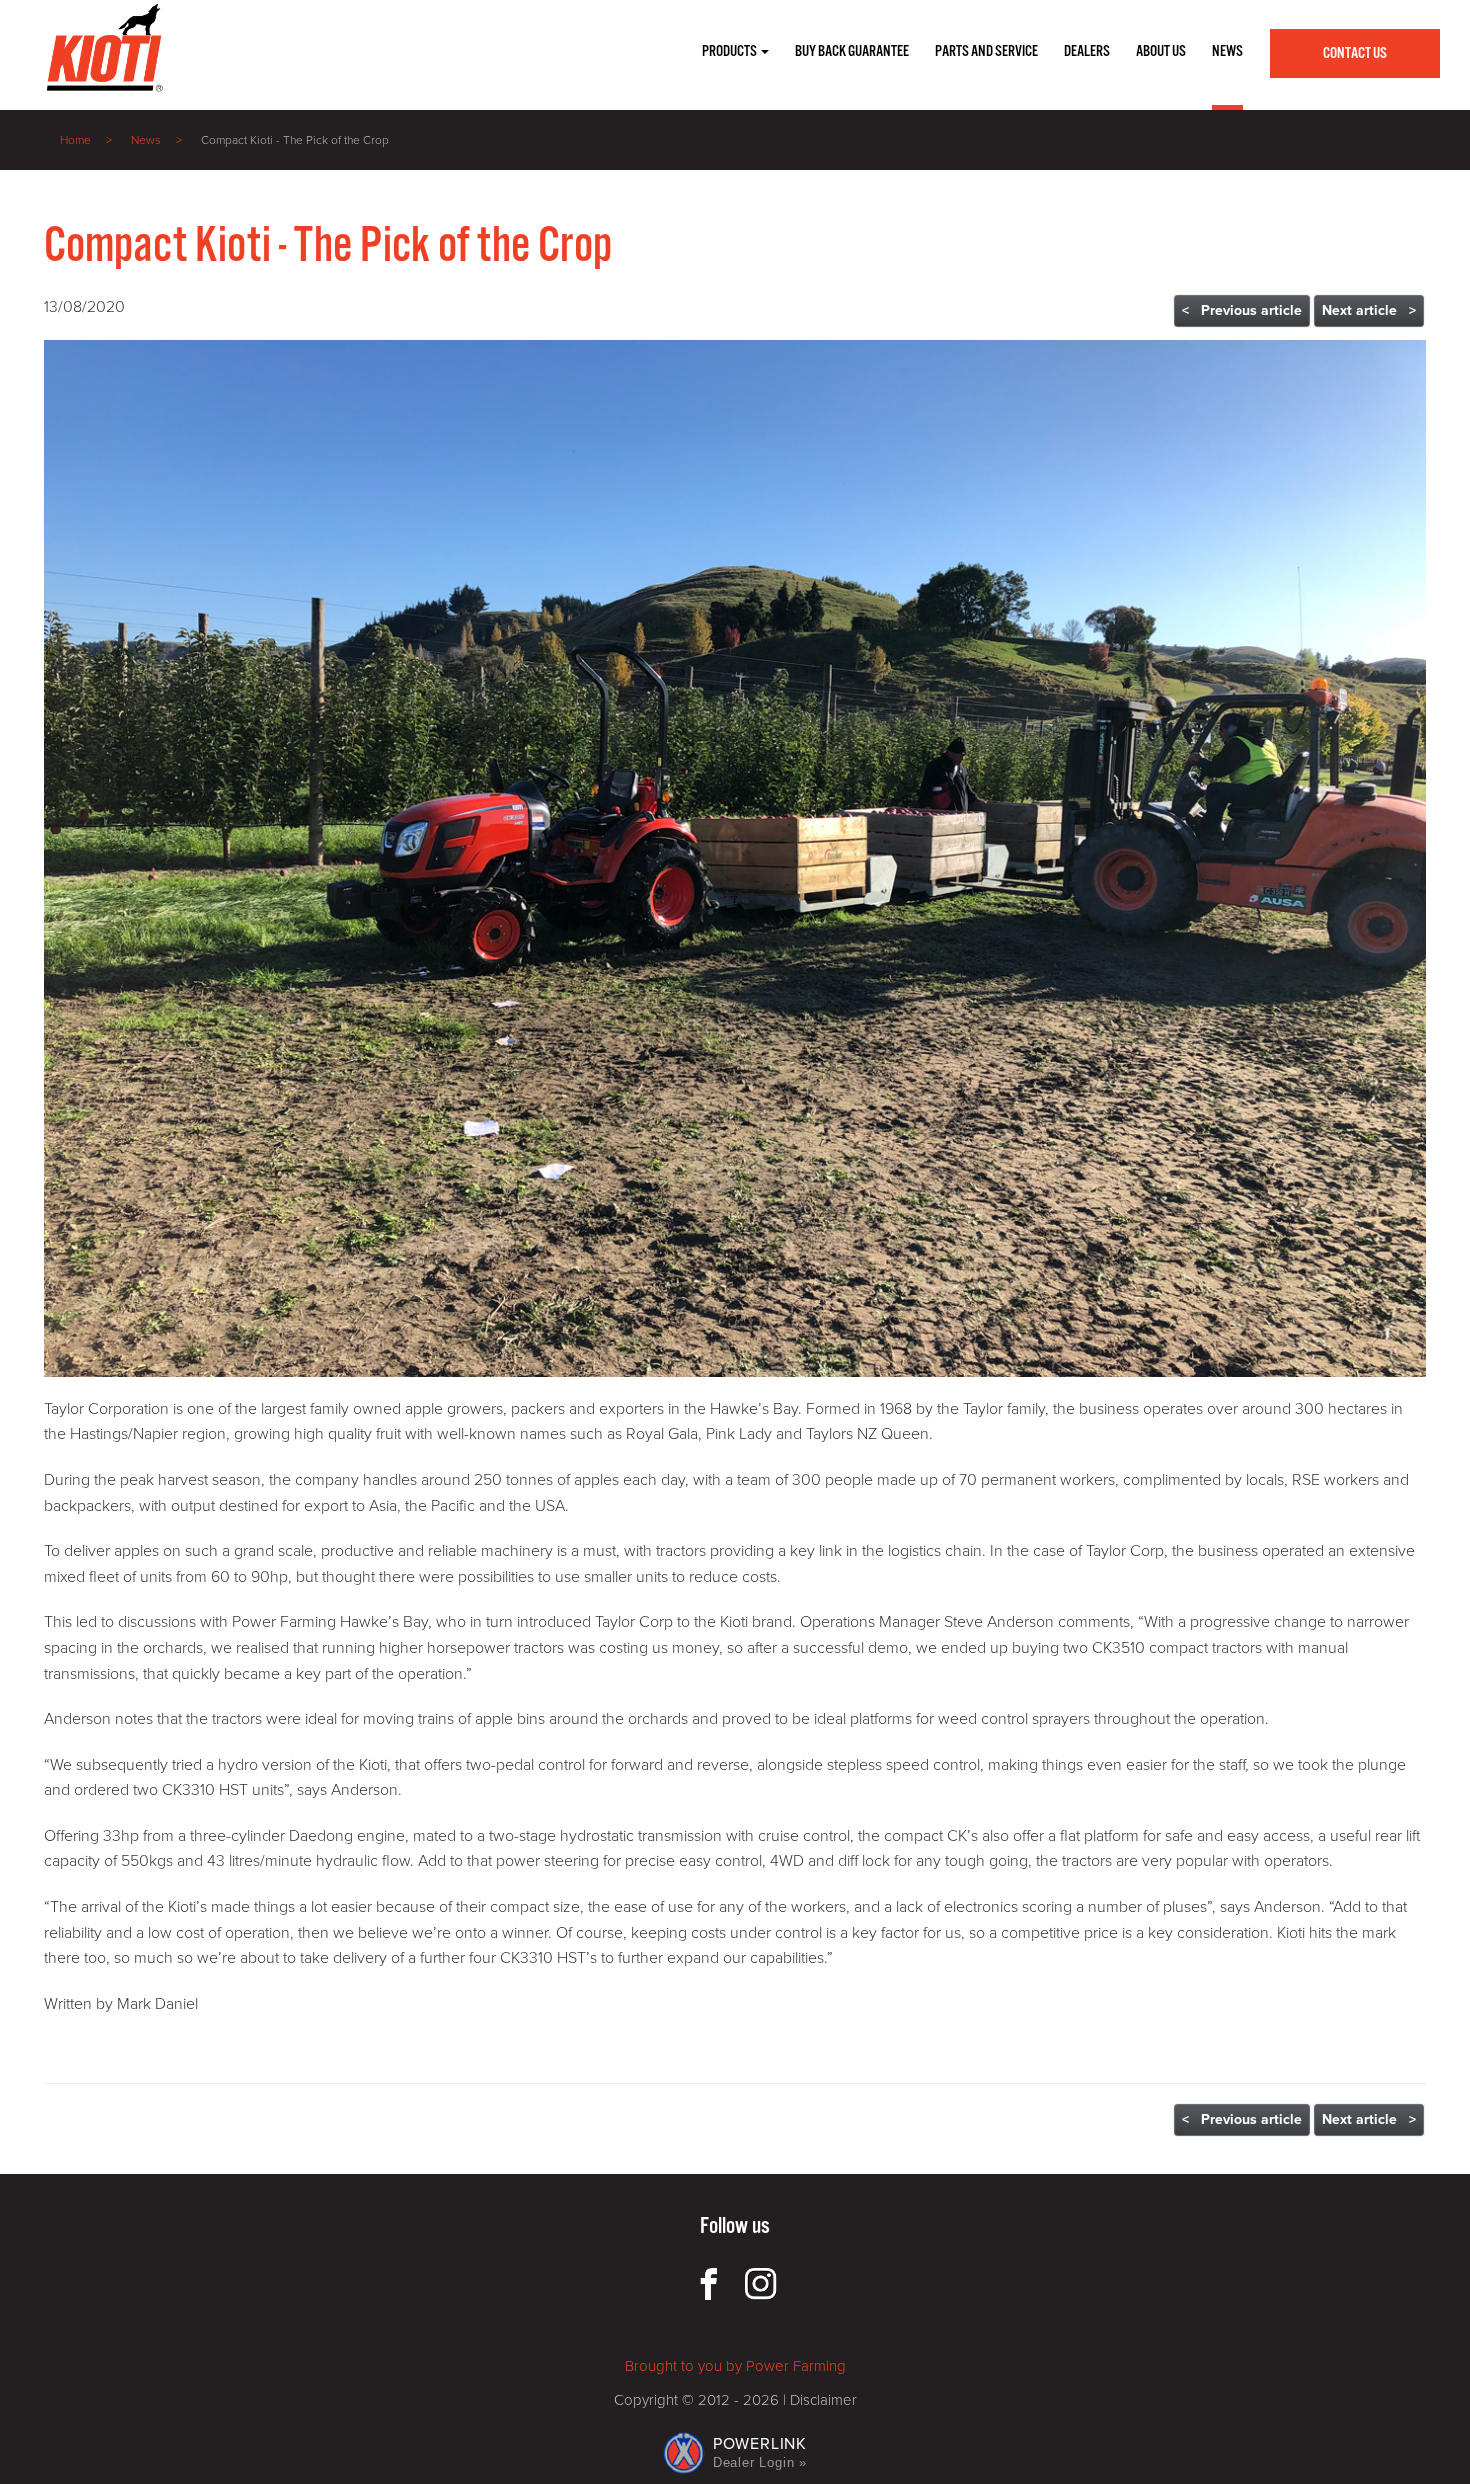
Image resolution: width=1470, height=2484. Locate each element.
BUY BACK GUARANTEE (852, 51)
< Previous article (1242, 310)
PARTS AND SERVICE (986, 51)
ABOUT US (1161, 51)
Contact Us (1355, 53)
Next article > (1369, 310)
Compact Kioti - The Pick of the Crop (295, 140)
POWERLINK (760, 2452)
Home (75, 140)
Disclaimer (823, 2400)
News (146, 140)
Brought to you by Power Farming (735, 2366)
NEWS (1227, 51)
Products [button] (730, 51)
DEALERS (1087, 51)
